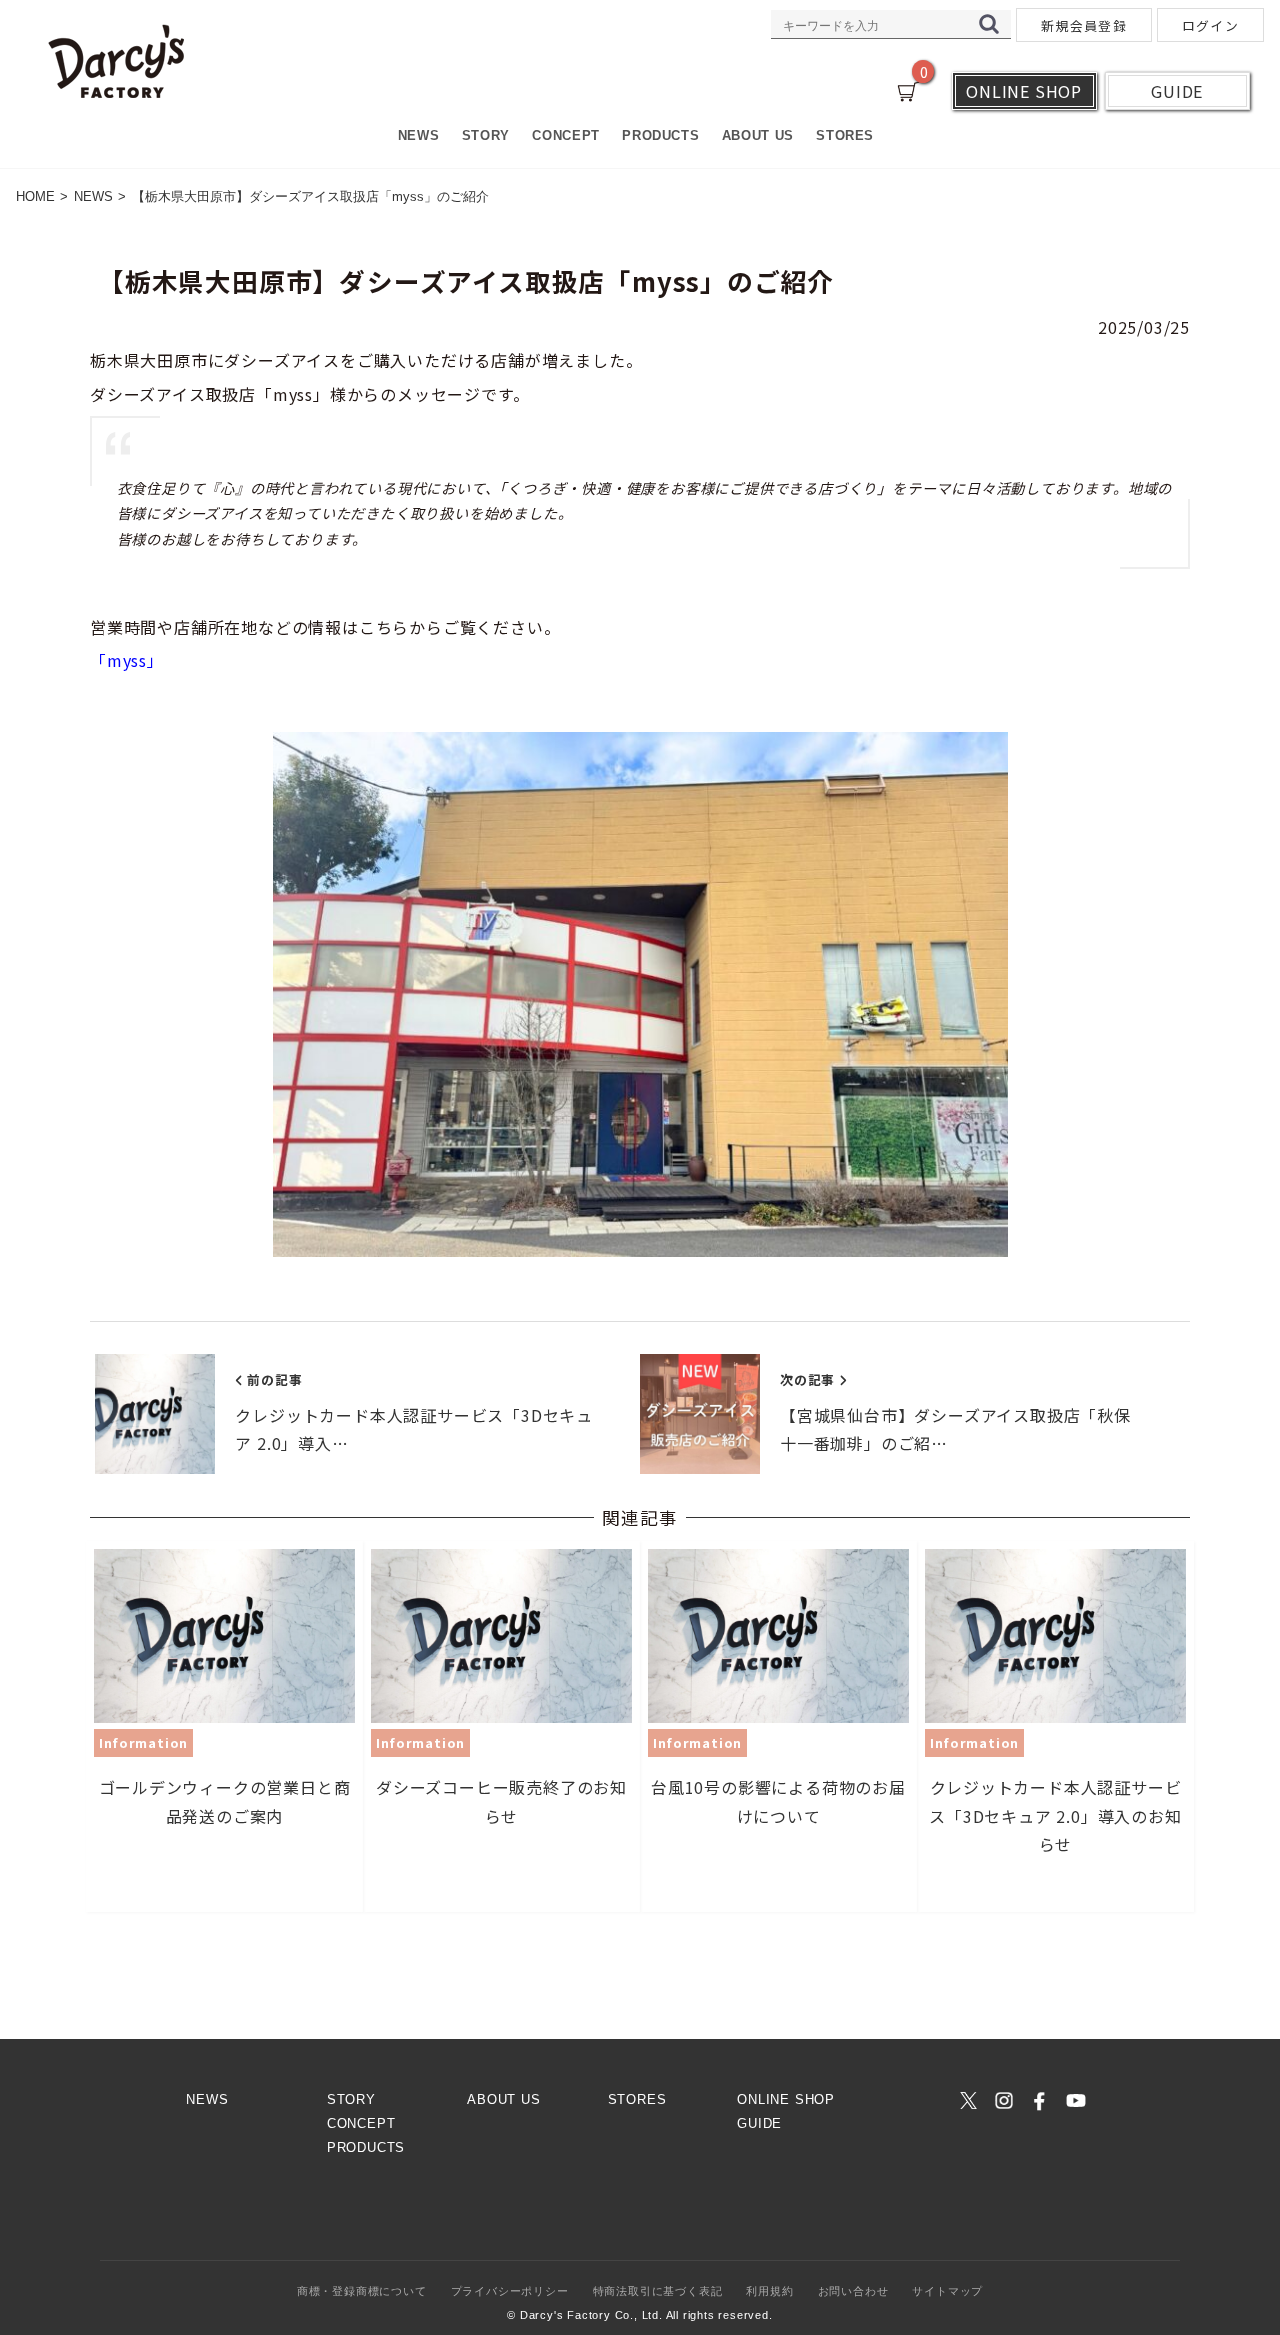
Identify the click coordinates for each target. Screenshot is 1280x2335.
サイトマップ (947, 2291)
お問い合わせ (853, 2291)
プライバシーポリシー (510, 2291)
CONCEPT (565, 135)
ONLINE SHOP (786, 2099)
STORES (845, 135)
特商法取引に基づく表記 (658, 2291)
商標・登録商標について (362, 2291)
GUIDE (759, 2123)
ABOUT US (758, 135)
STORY (486, 135)
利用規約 (769, 2291)
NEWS (419, 135)
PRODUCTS (660, 135)
